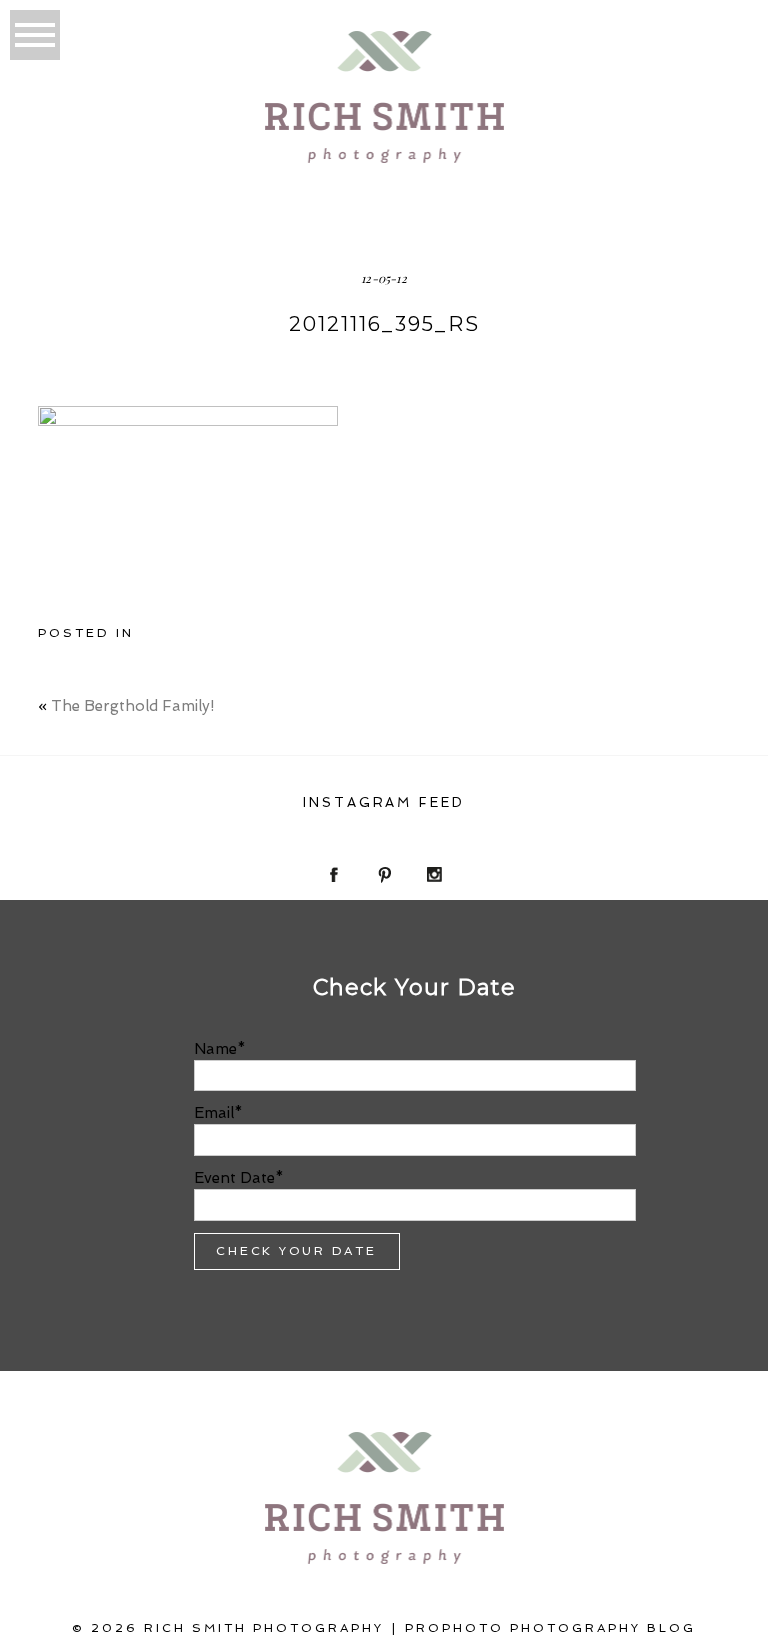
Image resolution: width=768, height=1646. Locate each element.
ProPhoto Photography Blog (550, 1628)
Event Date (234, 1178)
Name (215, 1049)
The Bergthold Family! (132, 706)
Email (214, 1113)
